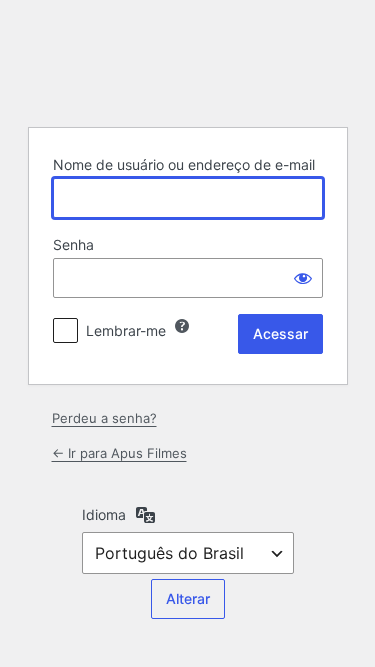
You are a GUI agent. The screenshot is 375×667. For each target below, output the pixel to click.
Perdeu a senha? (104, 418)
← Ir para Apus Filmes (119, 453)
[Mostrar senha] (303, 278)
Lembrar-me (126, 330)
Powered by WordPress (188, 61)
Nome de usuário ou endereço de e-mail (184, 164)
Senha (73, 244)
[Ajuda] (182, 326)
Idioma (104, 514)
